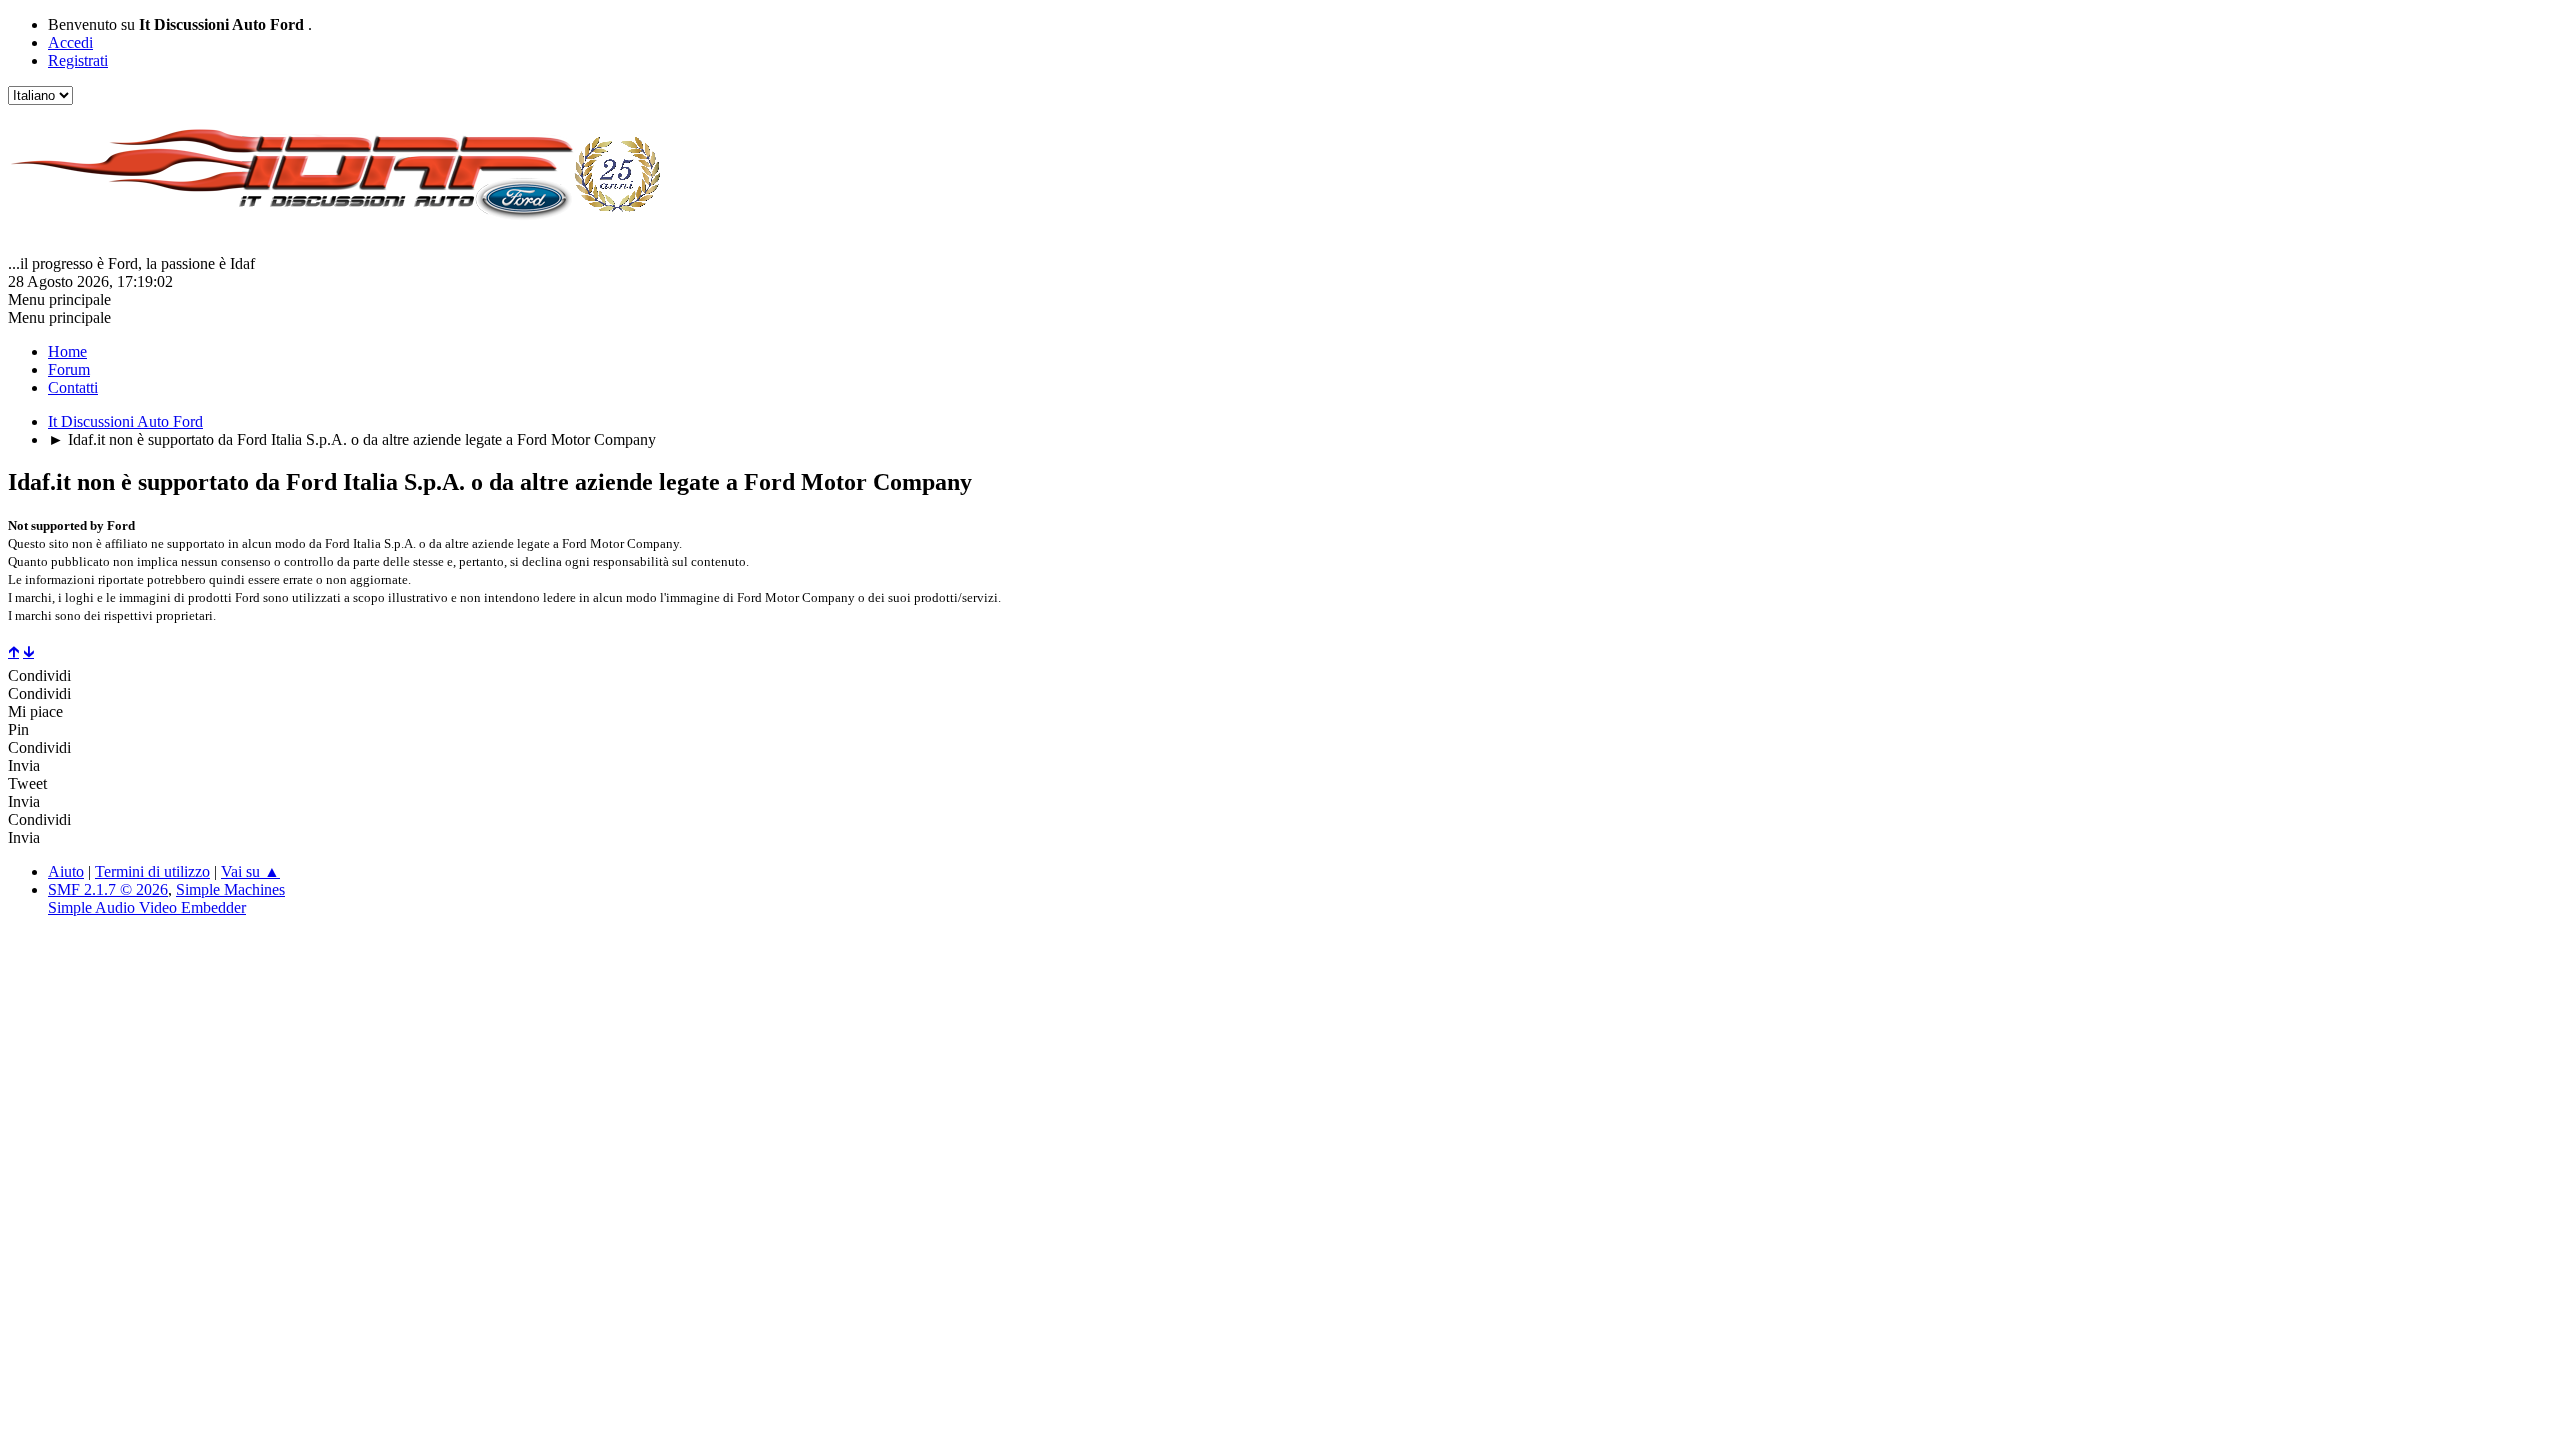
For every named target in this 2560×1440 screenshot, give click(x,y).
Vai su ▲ (250, 871)
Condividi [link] (39, 675)
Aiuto (66, 871)
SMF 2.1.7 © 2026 (108, 889)
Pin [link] (18, 729)
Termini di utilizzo (152, 871)
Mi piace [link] (35, 711)
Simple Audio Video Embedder (147, 907)
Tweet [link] (27, 783)
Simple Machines (230, 889)
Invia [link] (24, 765)
